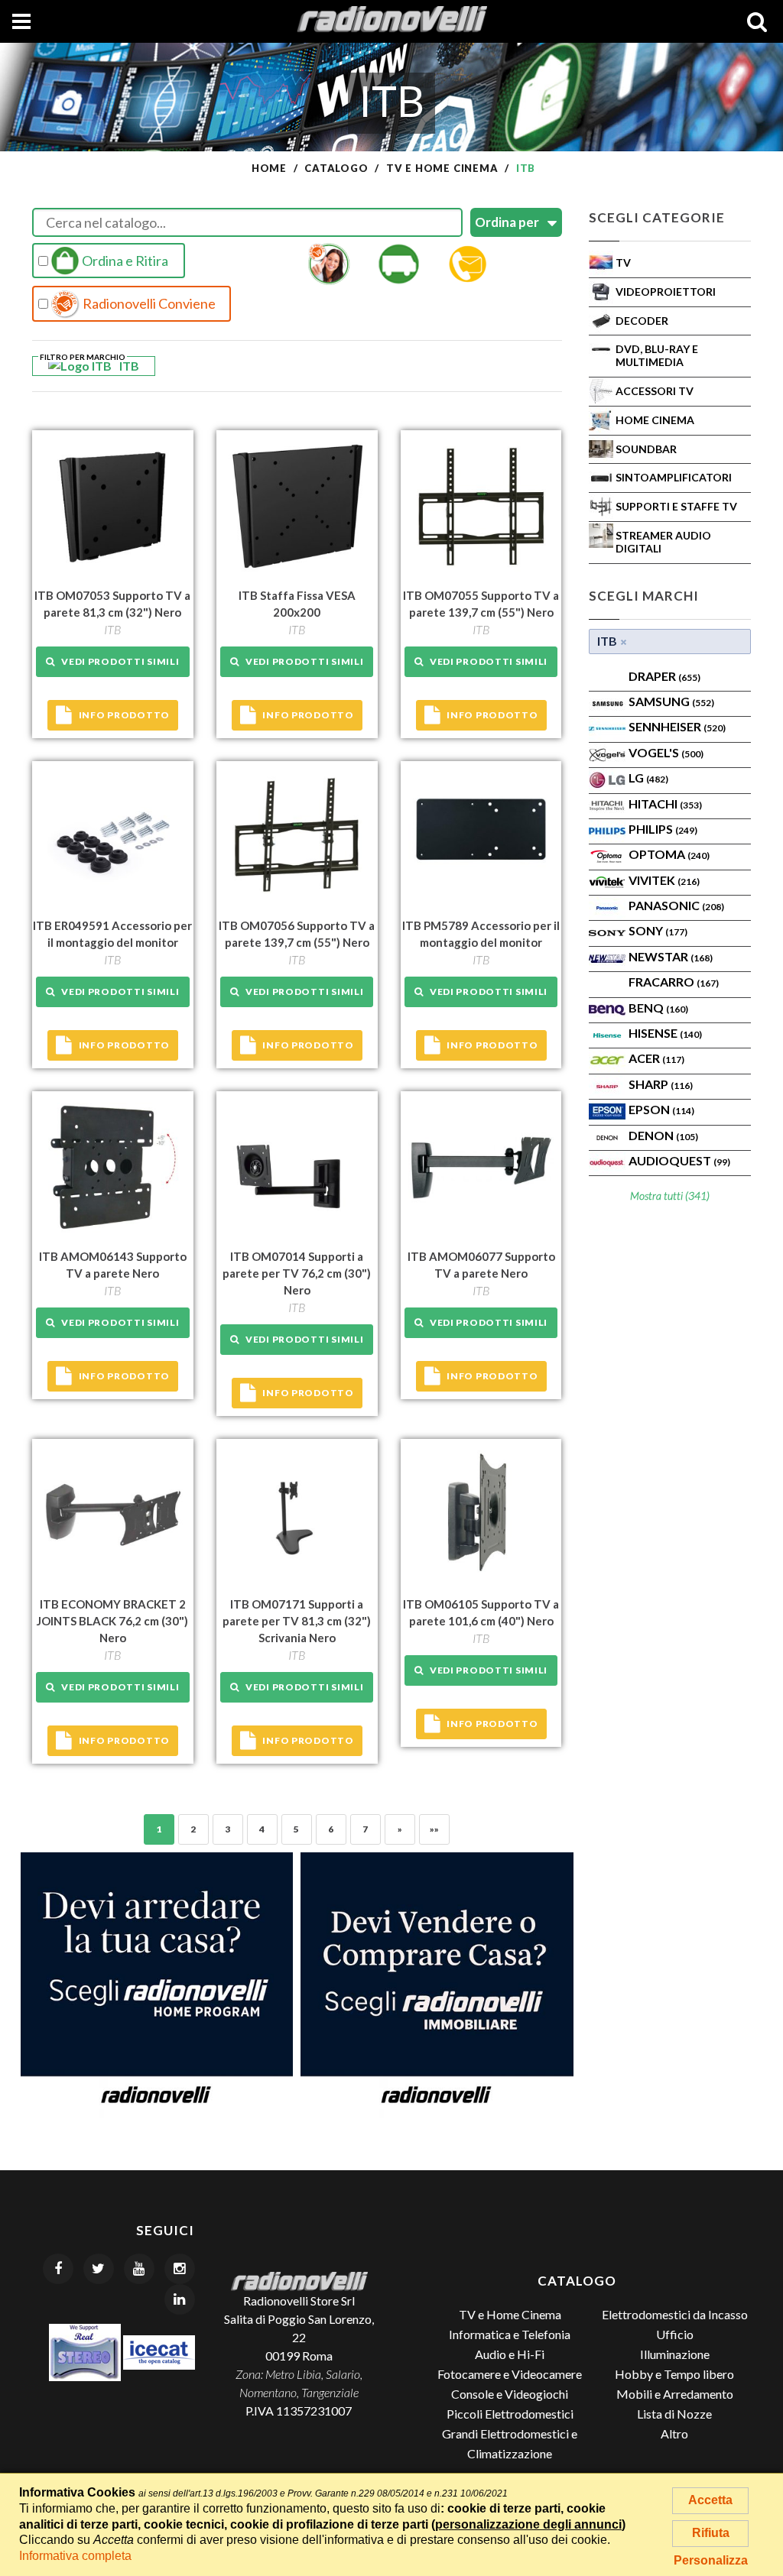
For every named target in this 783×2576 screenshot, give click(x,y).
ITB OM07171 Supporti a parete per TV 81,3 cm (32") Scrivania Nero (297, 1621)
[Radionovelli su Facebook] (58, 2269)
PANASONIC (676, 905)
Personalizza (711, 2560)
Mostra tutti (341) (670, 1196)
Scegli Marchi (644, 596)
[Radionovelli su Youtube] (139, 2269)
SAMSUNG (671, 701)
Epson (661, 1109)
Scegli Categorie (657, 217)
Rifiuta (711, 2533)
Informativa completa (75, 2556)
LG (648, 778)
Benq (658, 1008)
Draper (664, 676)
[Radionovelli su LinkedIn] (180, 2299)
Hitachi (665, 804)
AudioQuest (679, 1160)
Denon (663, 1135)
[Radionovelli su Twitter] (99, 2269)
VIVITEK (664, 880)
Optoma (669, 854)
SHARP (661, 1084)
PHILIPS (663, 829)
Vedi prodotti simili (117, 661)
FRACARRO (674, 982)
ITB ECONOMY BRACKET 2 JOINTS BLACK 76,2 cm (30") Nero (112, 1621)
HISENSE (665, 1033)
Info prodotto (124, 715)
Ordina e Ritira (124, 261)
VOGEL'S (666, 752)
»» (435, 1829)
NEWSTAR (671, 956)
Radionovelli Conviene (148, 303)
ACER (656, 1058)
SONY (658, 930)
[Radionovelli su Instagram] (180, 2269)
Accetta (710, 2500)
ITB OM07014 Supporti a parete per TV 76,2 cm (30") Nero (297, 1273)
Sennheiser (677, 726)
